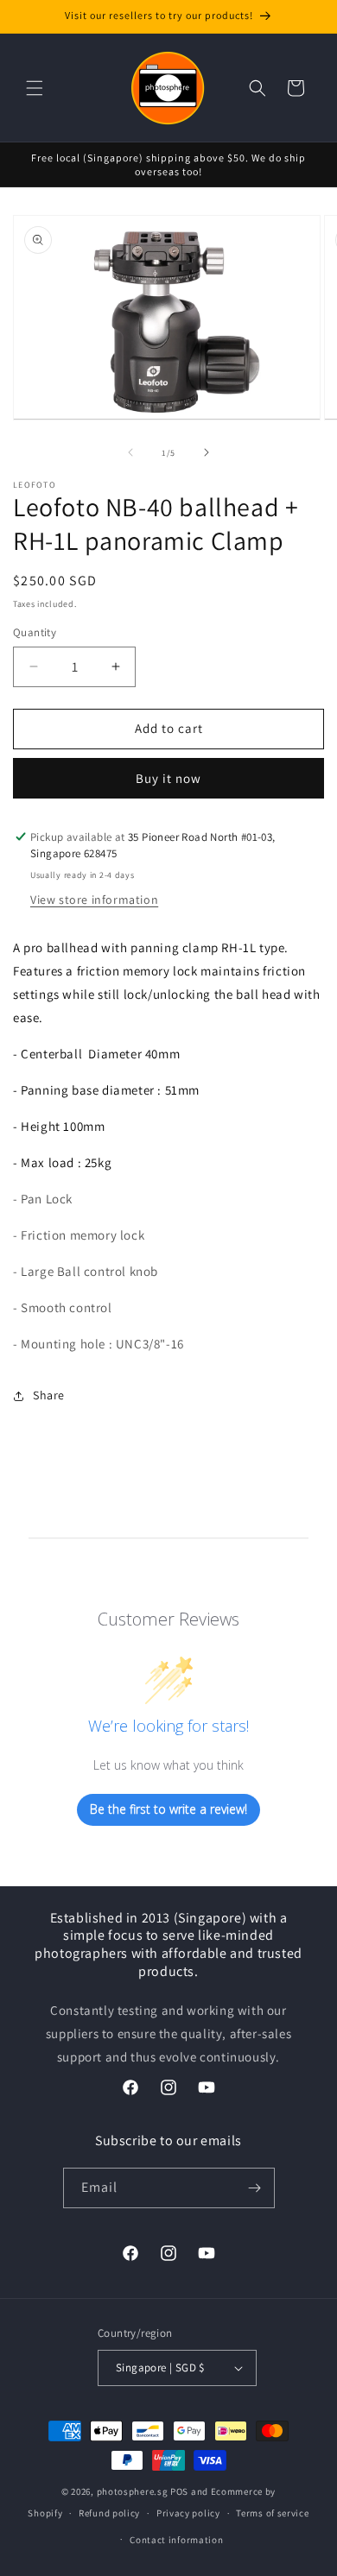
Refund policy (109, 2513)
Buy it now (168, 778)
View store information (94, 900)
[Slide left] (130, 452)
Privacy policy (188, 2513)
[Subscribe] (255, 2188)
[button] (35, 88)
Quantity (35, 632)
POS (179, 2491)
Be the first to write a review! (168, 1809)
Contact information (176, 2540)
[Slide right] (207, 452)
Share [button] (49, 1395)
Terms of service (272, 2513)
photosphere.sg (133, 2491)
